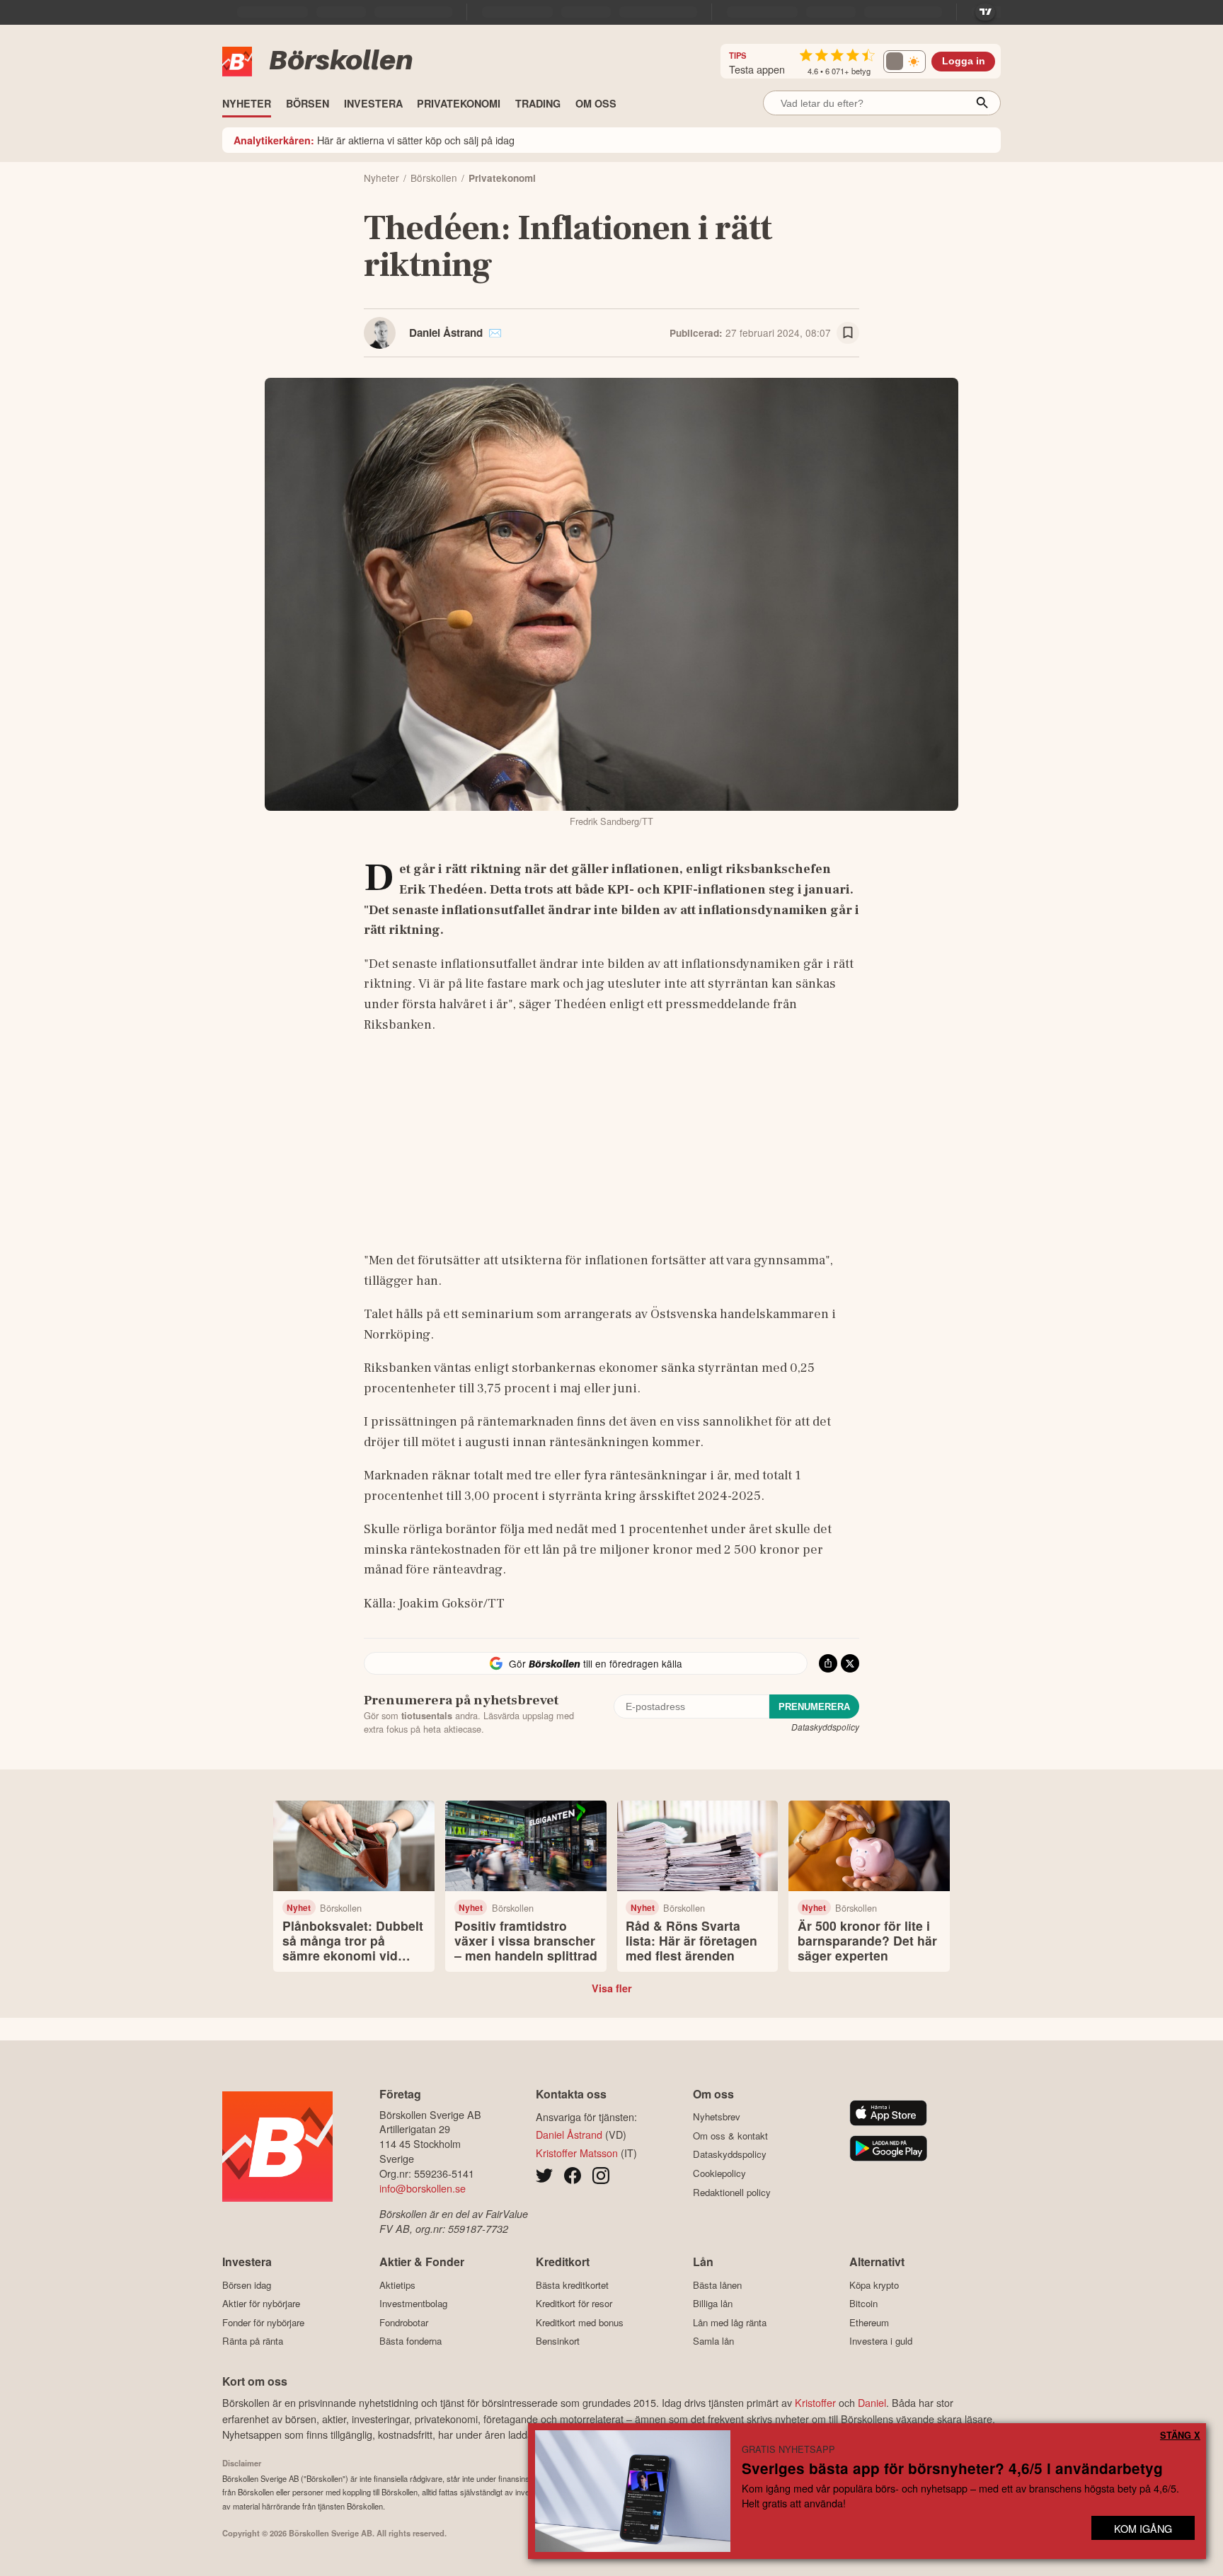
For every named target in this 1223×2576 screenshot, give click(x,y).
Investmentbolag (413, 2304)
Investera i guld (881, 2341)
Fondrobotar (404, 2322)
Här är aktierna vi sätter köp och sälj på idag (374, 140)
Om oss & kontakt (730, 2136)
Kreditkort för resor (574, 2304)
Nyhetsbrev (717, 2117)
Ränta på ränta (253, 2341)
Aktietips (397, 2285)
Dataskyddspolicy (825, 1727)
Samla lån (713, 2341)
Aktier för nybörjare (261, 2304)
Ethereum (869, 2322)
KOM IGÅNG (1143, 2528)
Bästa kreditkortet (572, 2285)
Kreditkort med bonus (580, 2322)
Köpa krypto (874, 2285)
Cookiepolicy (719, 2173)
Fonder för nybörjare (263, 2322)
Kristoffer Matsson (577, 2153)
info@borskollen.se (423, 2188)
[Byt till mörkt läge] (905, 62)
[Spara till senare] (848, 333)
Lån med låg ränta (730, 2322)
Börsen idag (247, 2285)
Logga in (964, 61)
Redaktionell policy (732, 2192)
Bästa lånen (717, 2285)
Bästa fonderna (410, 2341)
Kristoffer (815, 2402)
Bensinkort (558, 2341)
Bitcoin (863, 2304)
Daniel (872, 2402)
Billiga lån (713, 2304)
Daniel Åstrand (446, 333)
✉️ (495, 333)
